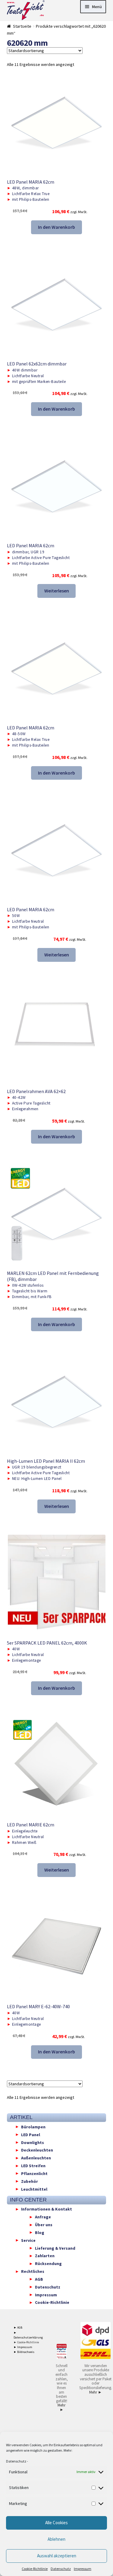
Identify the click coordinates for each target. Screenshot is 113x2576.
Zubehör (30, 2181)
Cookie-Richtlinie (35, 2569)
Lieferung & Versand (55, 2248)
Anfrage (43, 2217)
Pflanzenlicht (34, 2173)
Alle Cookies (56, 2523)
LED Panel (31, 2134)
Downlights (33, 2142)
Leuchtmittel (34, 2189)
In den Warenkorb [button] (56, 227)
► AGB (18, 2327)
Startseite (22, 26)
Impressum (83, 2569)
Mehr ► (61, 2407)
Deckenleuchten (37, 2150)
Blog (40, 2232)
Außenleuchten (36, 2158)
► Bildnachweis (24, 2352)
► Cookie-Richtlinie (26, 2342)
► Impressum (23, 2347)
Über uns (44, 2225)
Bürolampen (33, 2127)
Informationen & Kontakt (47, 2209)
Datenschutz (16, 2461)
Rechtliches (33, 2271)
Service (28, 2240)
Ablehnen (56, 2539)
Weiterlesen (57, 591)
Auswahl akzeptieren (57, 2556)
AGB (39, 2279)
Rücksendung (48, 2264)
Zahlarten (45, 2256)
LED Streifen (33, 2166)
